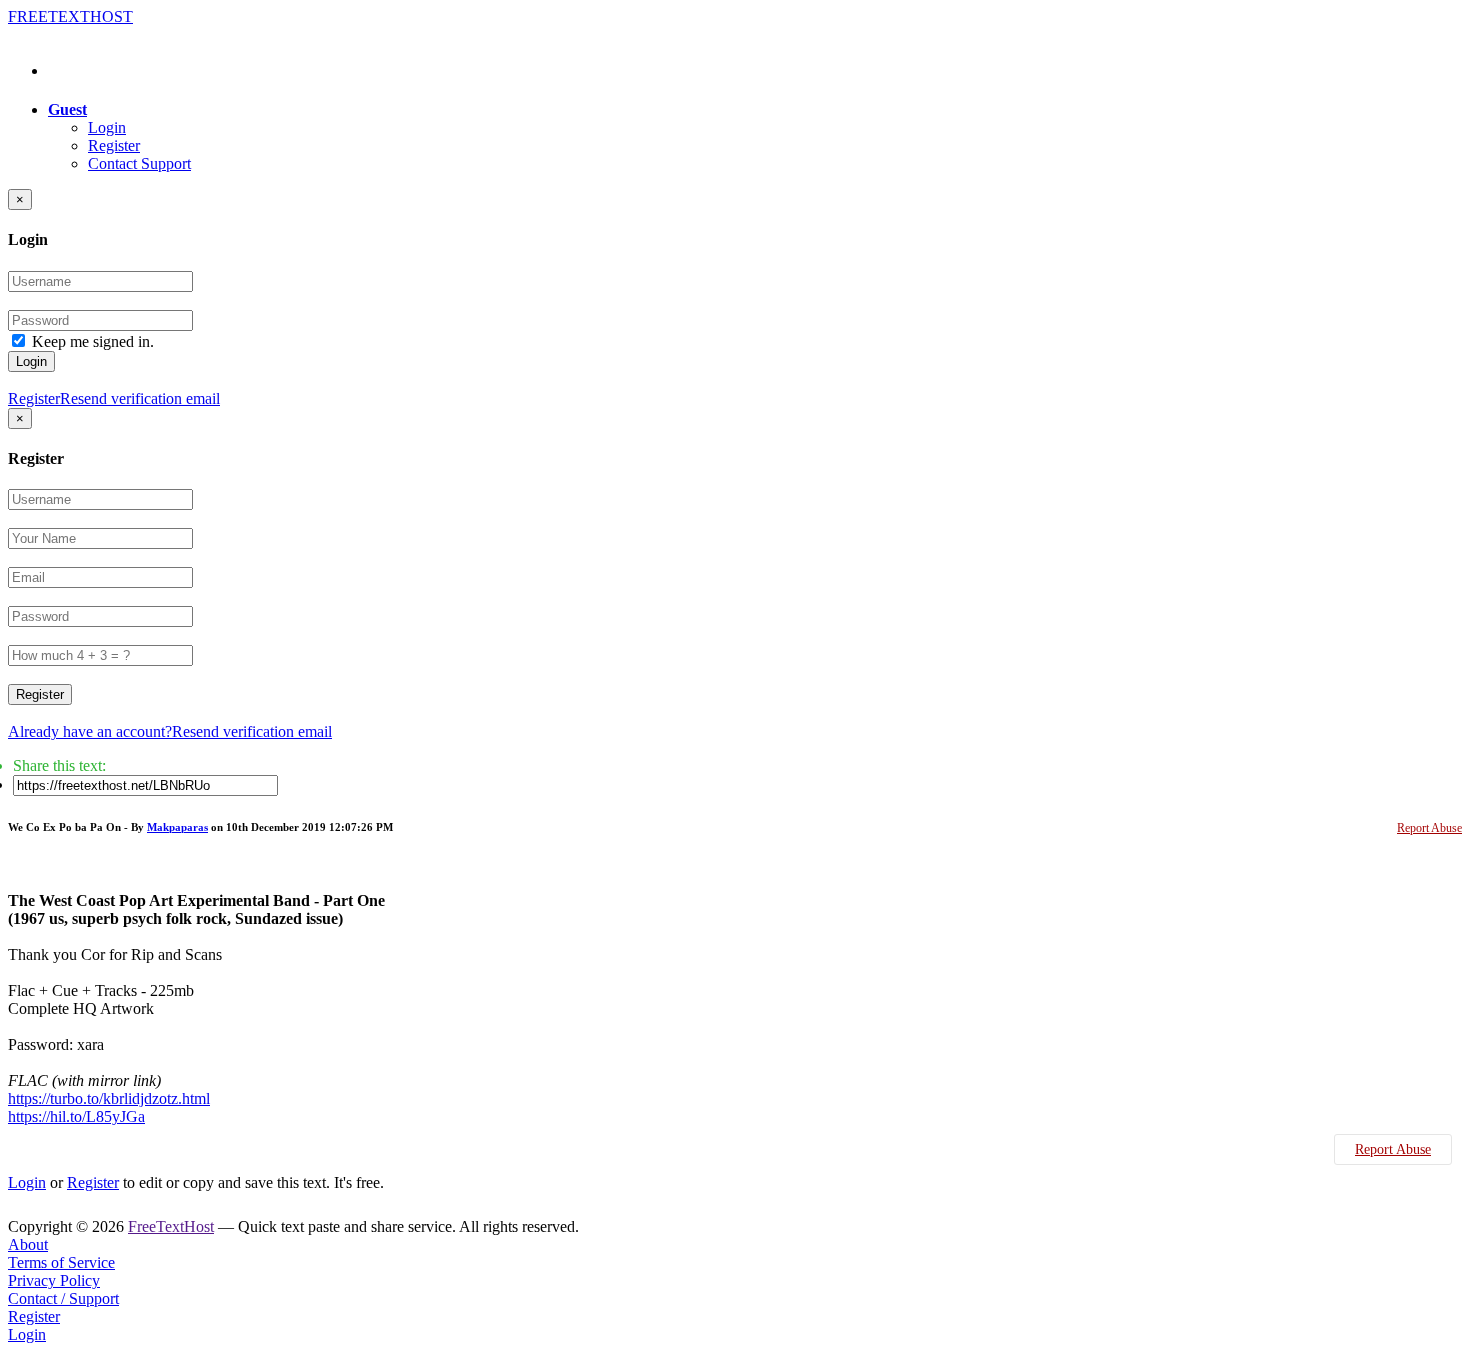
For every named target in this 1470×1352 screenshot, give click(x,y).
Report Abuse (1429, 828)
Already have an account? (90, 731)
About (28, 1244)
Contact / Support (63, 1298)
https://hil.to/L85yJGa (76, 1116)
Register (114, 145)
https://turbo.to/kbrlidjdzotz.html (109, 1098)
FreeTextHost (171, 1226)
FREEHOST (70, 16)
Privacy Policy (54, 1280)
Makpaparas (177, 827)
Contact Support (139, 163)
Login (107, 127)
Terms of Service (61, 1262)
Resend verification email (140, 398)
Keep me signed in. (93, 341)
